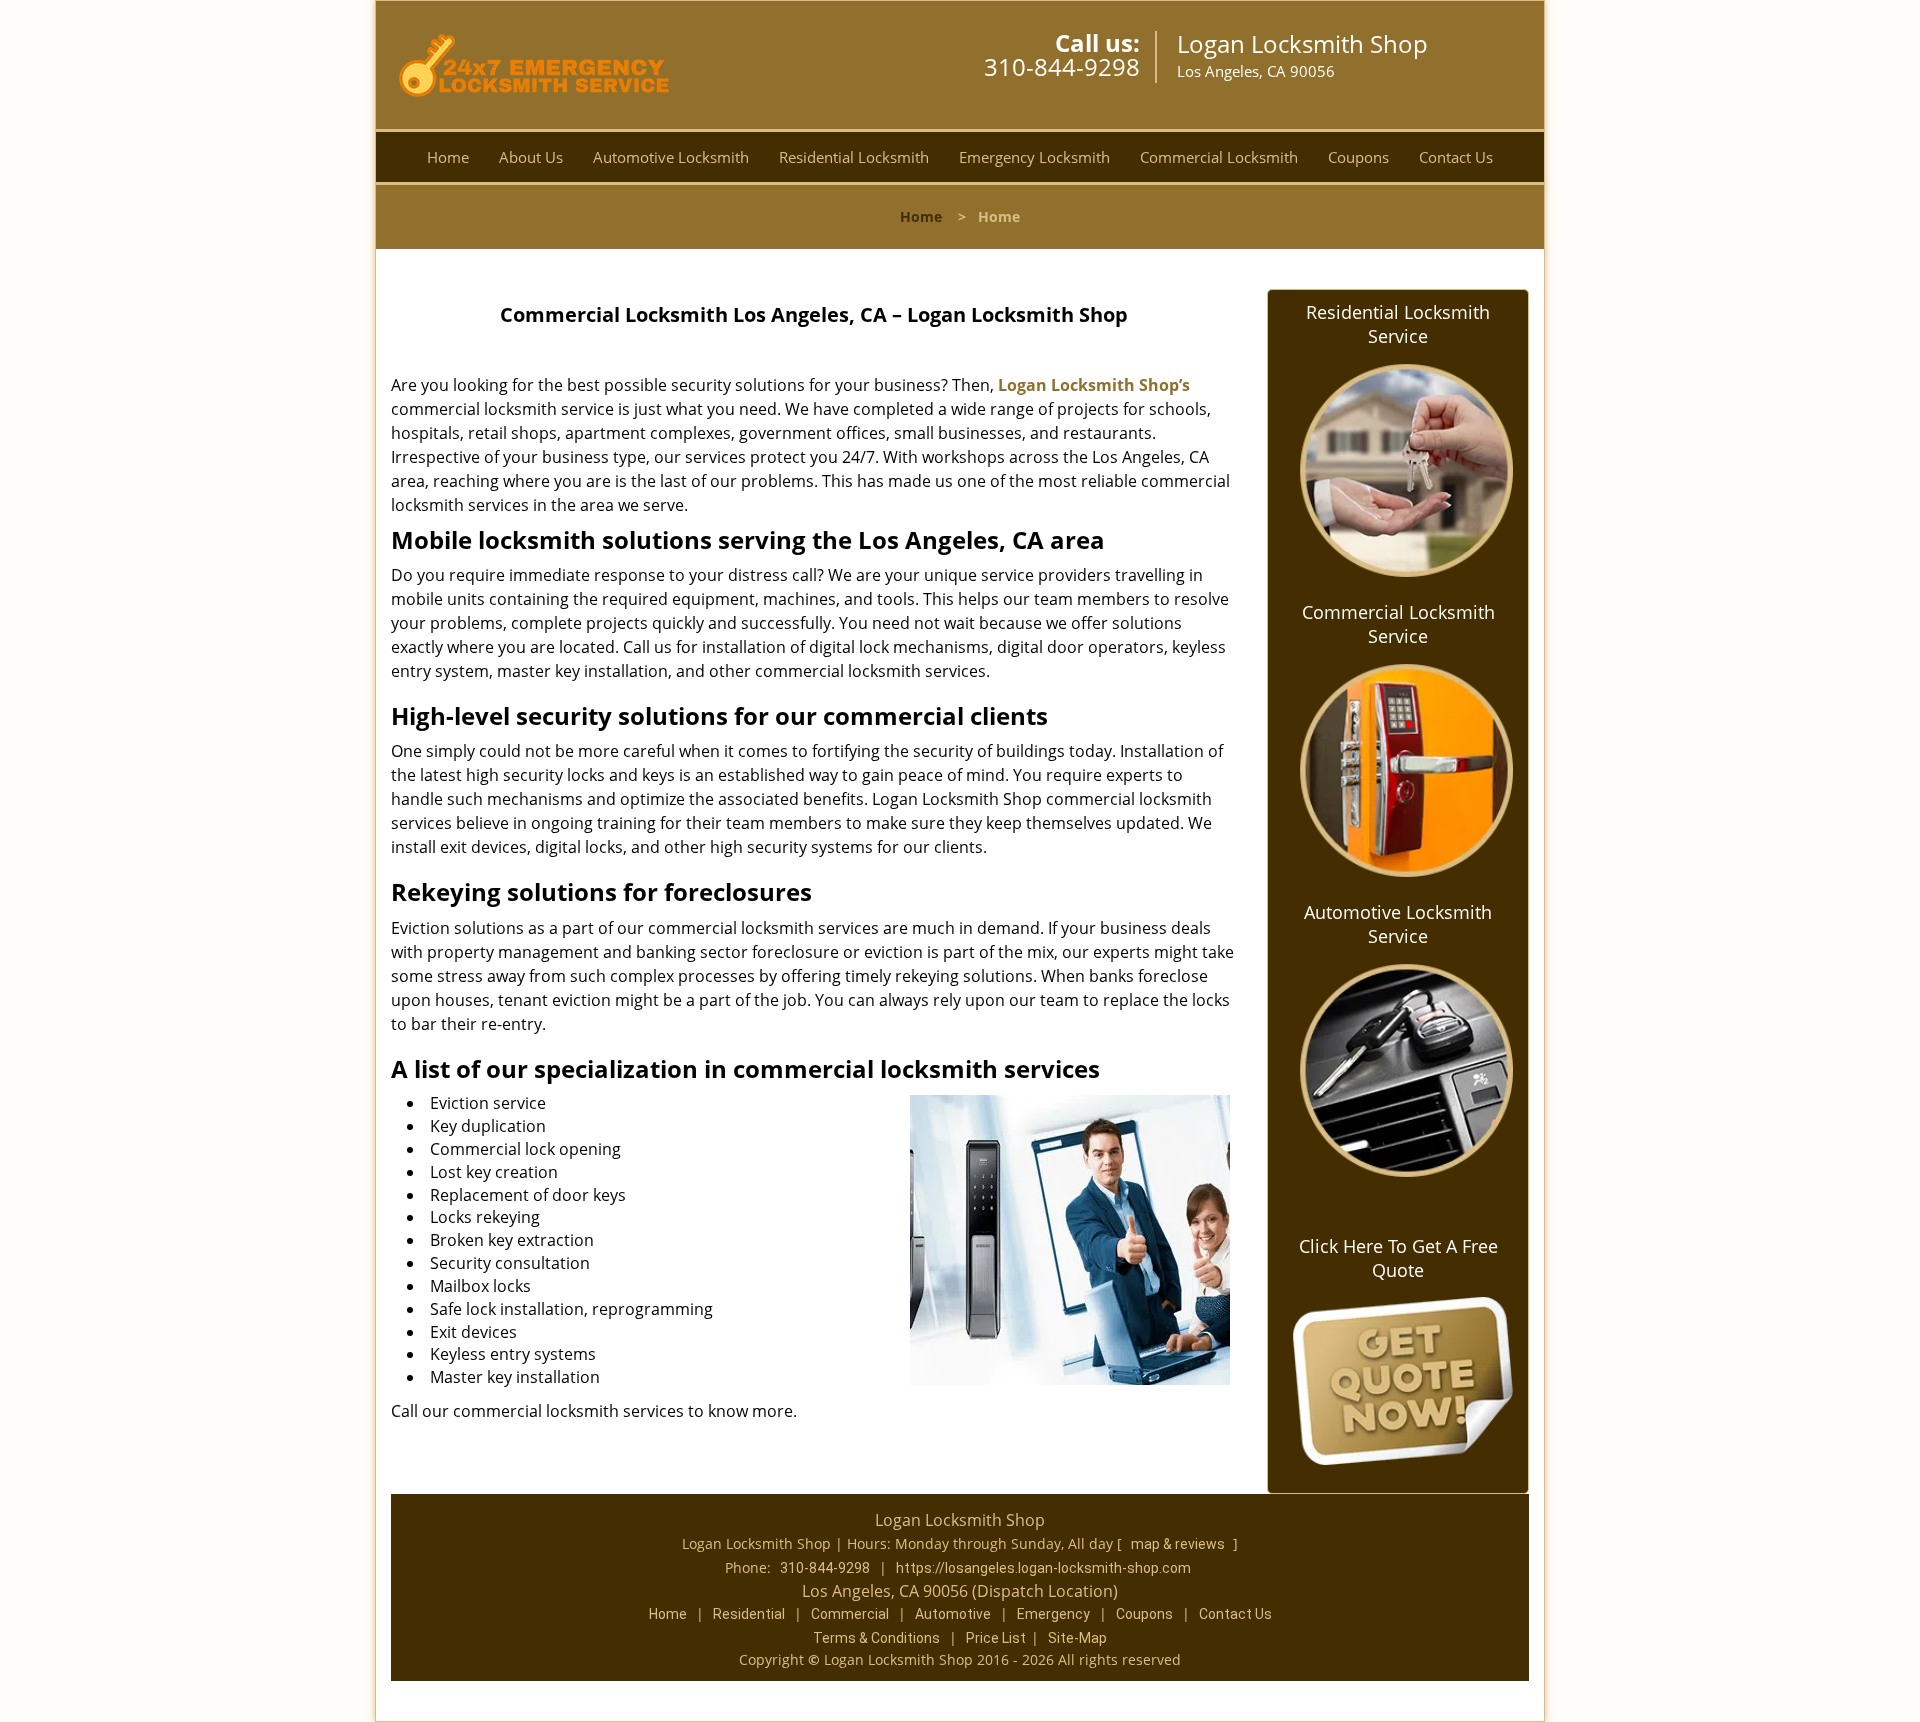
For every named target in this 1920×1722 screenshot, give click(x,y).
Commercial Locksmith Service (1398, 624)
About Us (531, 157)
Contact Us (1456, 157)
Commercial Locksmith (1219, 157)
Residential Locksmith (854, 157)
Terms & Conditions (876, 1638)
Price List (996, 1638)
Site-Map (1077, 1638)
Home (448, 157)
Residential (749, 1614)
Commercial (850, 1614)
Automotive (953, 1614)
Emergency (1053, 1614)
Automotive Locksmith (671, 157)
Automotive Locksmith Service (1398, 924)
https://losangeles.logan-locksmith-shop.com (1043, 1568)
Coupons (1358, 157)
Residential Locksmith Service (1398, 324)
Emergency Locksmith (1034, 157)
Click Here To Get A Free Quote (1398, 1258)
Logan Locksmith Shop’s (1094, 385)
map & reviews (1179, 1544)
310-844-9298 (1062, 66)
